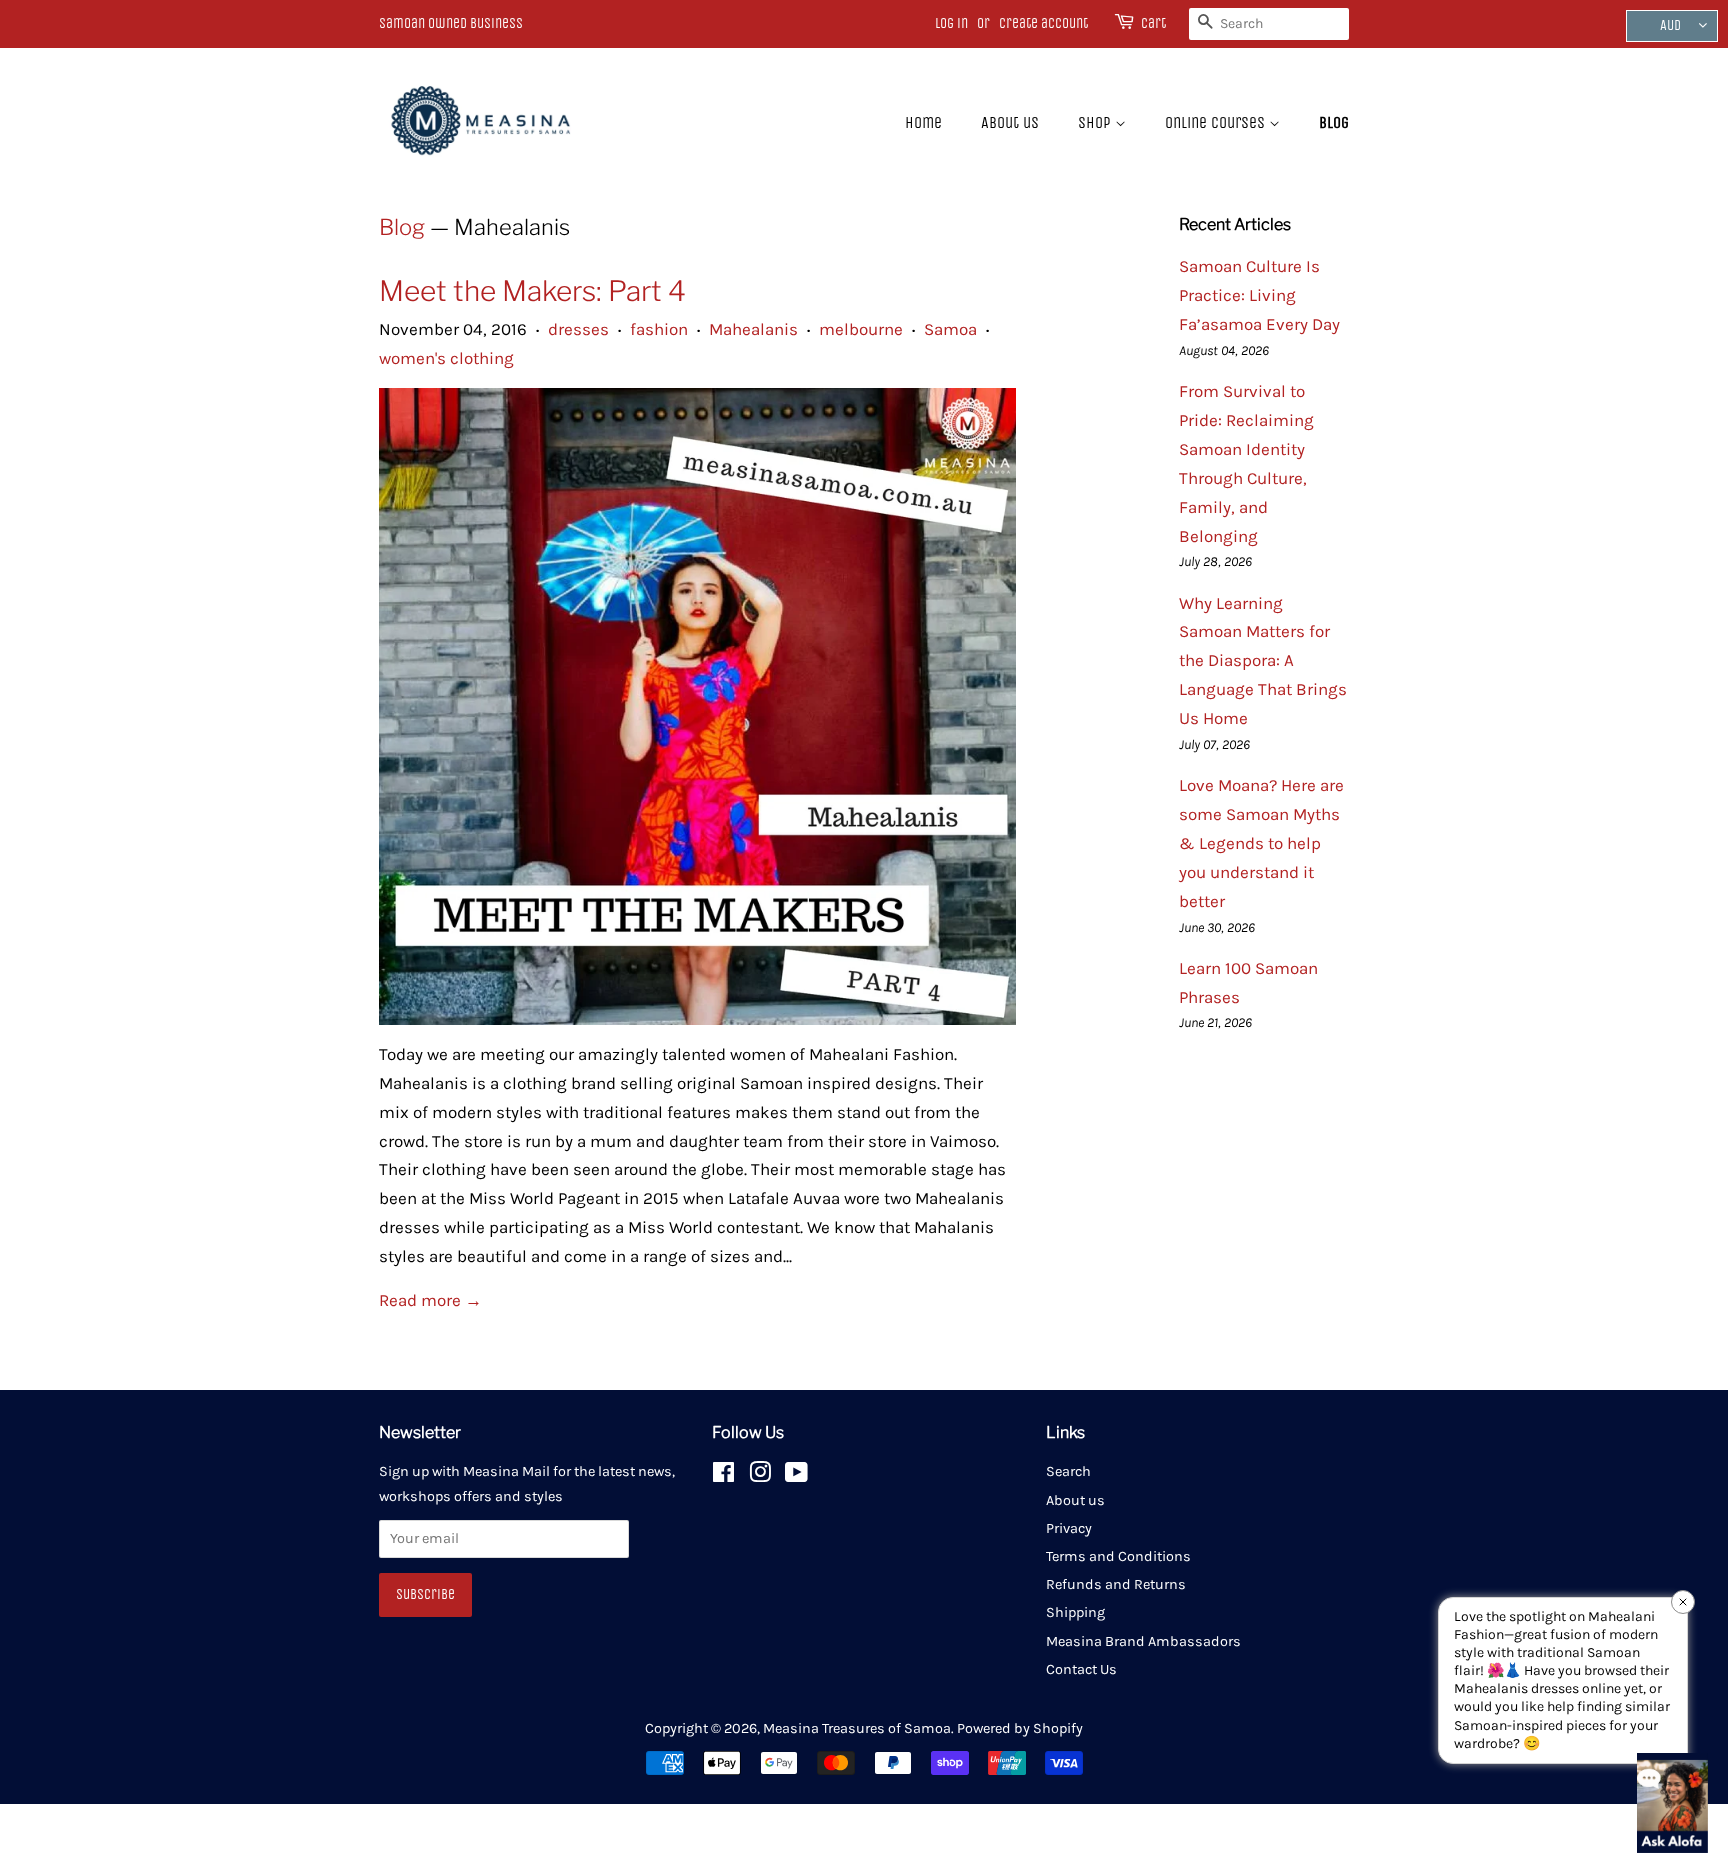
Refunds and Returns (1116, 1584)
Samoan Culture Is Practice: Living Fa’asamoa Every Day (1259, 295)
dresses (578, 329)
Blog (1334, 122)
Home (923, 122)
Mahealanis (753, 329)
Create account (1043, 23)
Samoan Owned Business (451, 23)
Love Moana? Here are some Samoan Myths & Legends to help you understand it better (1261, 843)
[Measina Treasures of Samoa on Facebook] (723, 1476)
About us (1010, 122)
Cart (1153, 23)
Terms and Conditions (1118, 1556)
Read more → (430, 1300)
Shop (1096, 122)
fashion (659, 329)
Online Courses (1217, 122)
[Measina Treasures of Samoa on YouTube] (796, 1476)
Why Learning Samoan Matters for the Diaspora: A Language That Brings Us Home (1263, 661)
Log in (951, 23)
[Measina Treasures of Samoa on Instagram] (760, 1476)
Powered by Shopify (1020, 1728)
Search (1068, 1471)
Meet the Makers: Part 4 (532, 291)
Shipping (1075, 1612)
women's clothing (446, 358)
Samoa (950, 329)
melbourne (861, 329)
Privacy (1069, 1528)
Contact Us (1081, 1669)
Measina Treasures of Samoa (857, 1728)
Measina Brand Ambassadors (1143, 1641)
